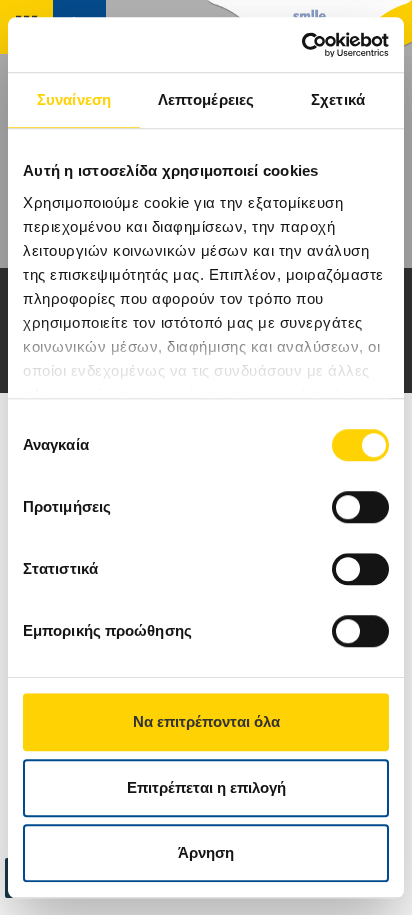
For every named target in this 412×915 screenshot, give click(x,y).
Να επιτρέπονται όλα (206, 721)
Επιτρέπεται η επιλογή (206, 787)
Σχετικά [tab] (338, 99)
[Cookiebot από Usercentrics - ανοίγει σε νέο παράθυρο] (301, 45)
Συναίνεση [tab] (74, 99)
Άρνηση (206, 852)
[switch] (360, 507)
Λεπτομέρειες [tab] (206, 99)
